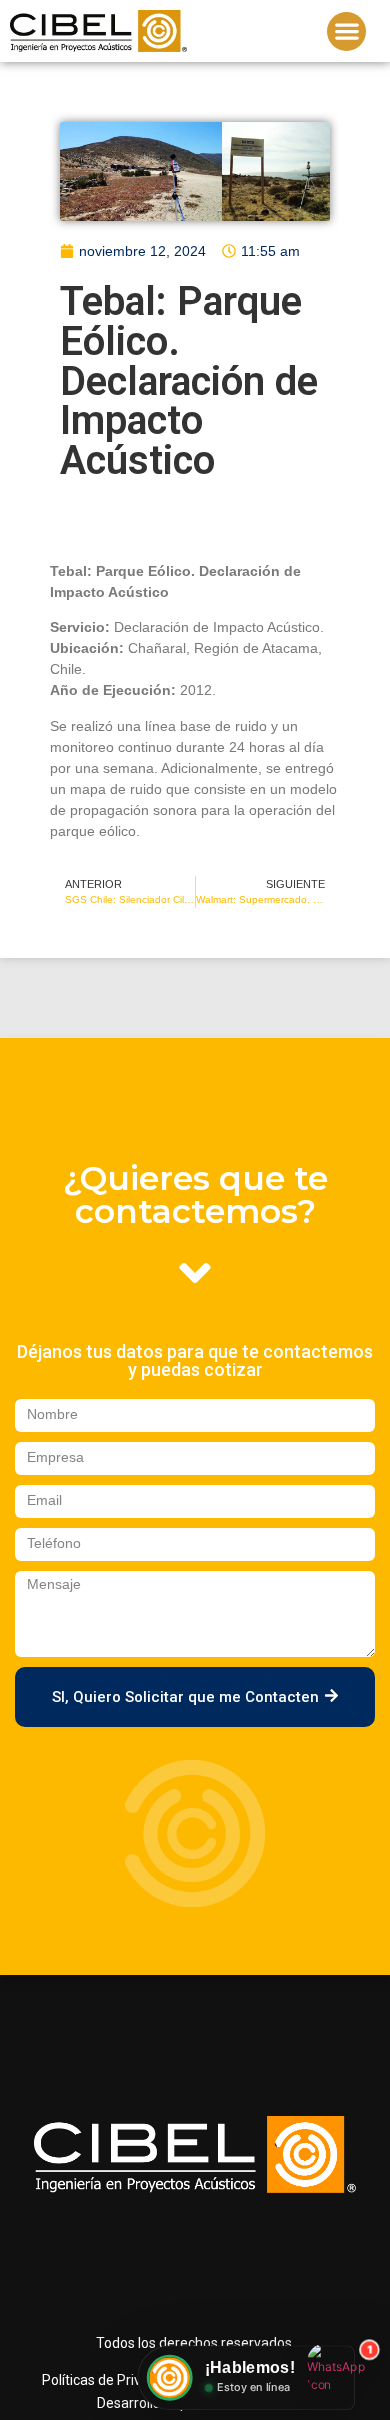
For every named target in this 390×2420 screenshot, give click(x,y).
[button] (346, 31)
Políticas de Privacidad (112, 2380)
